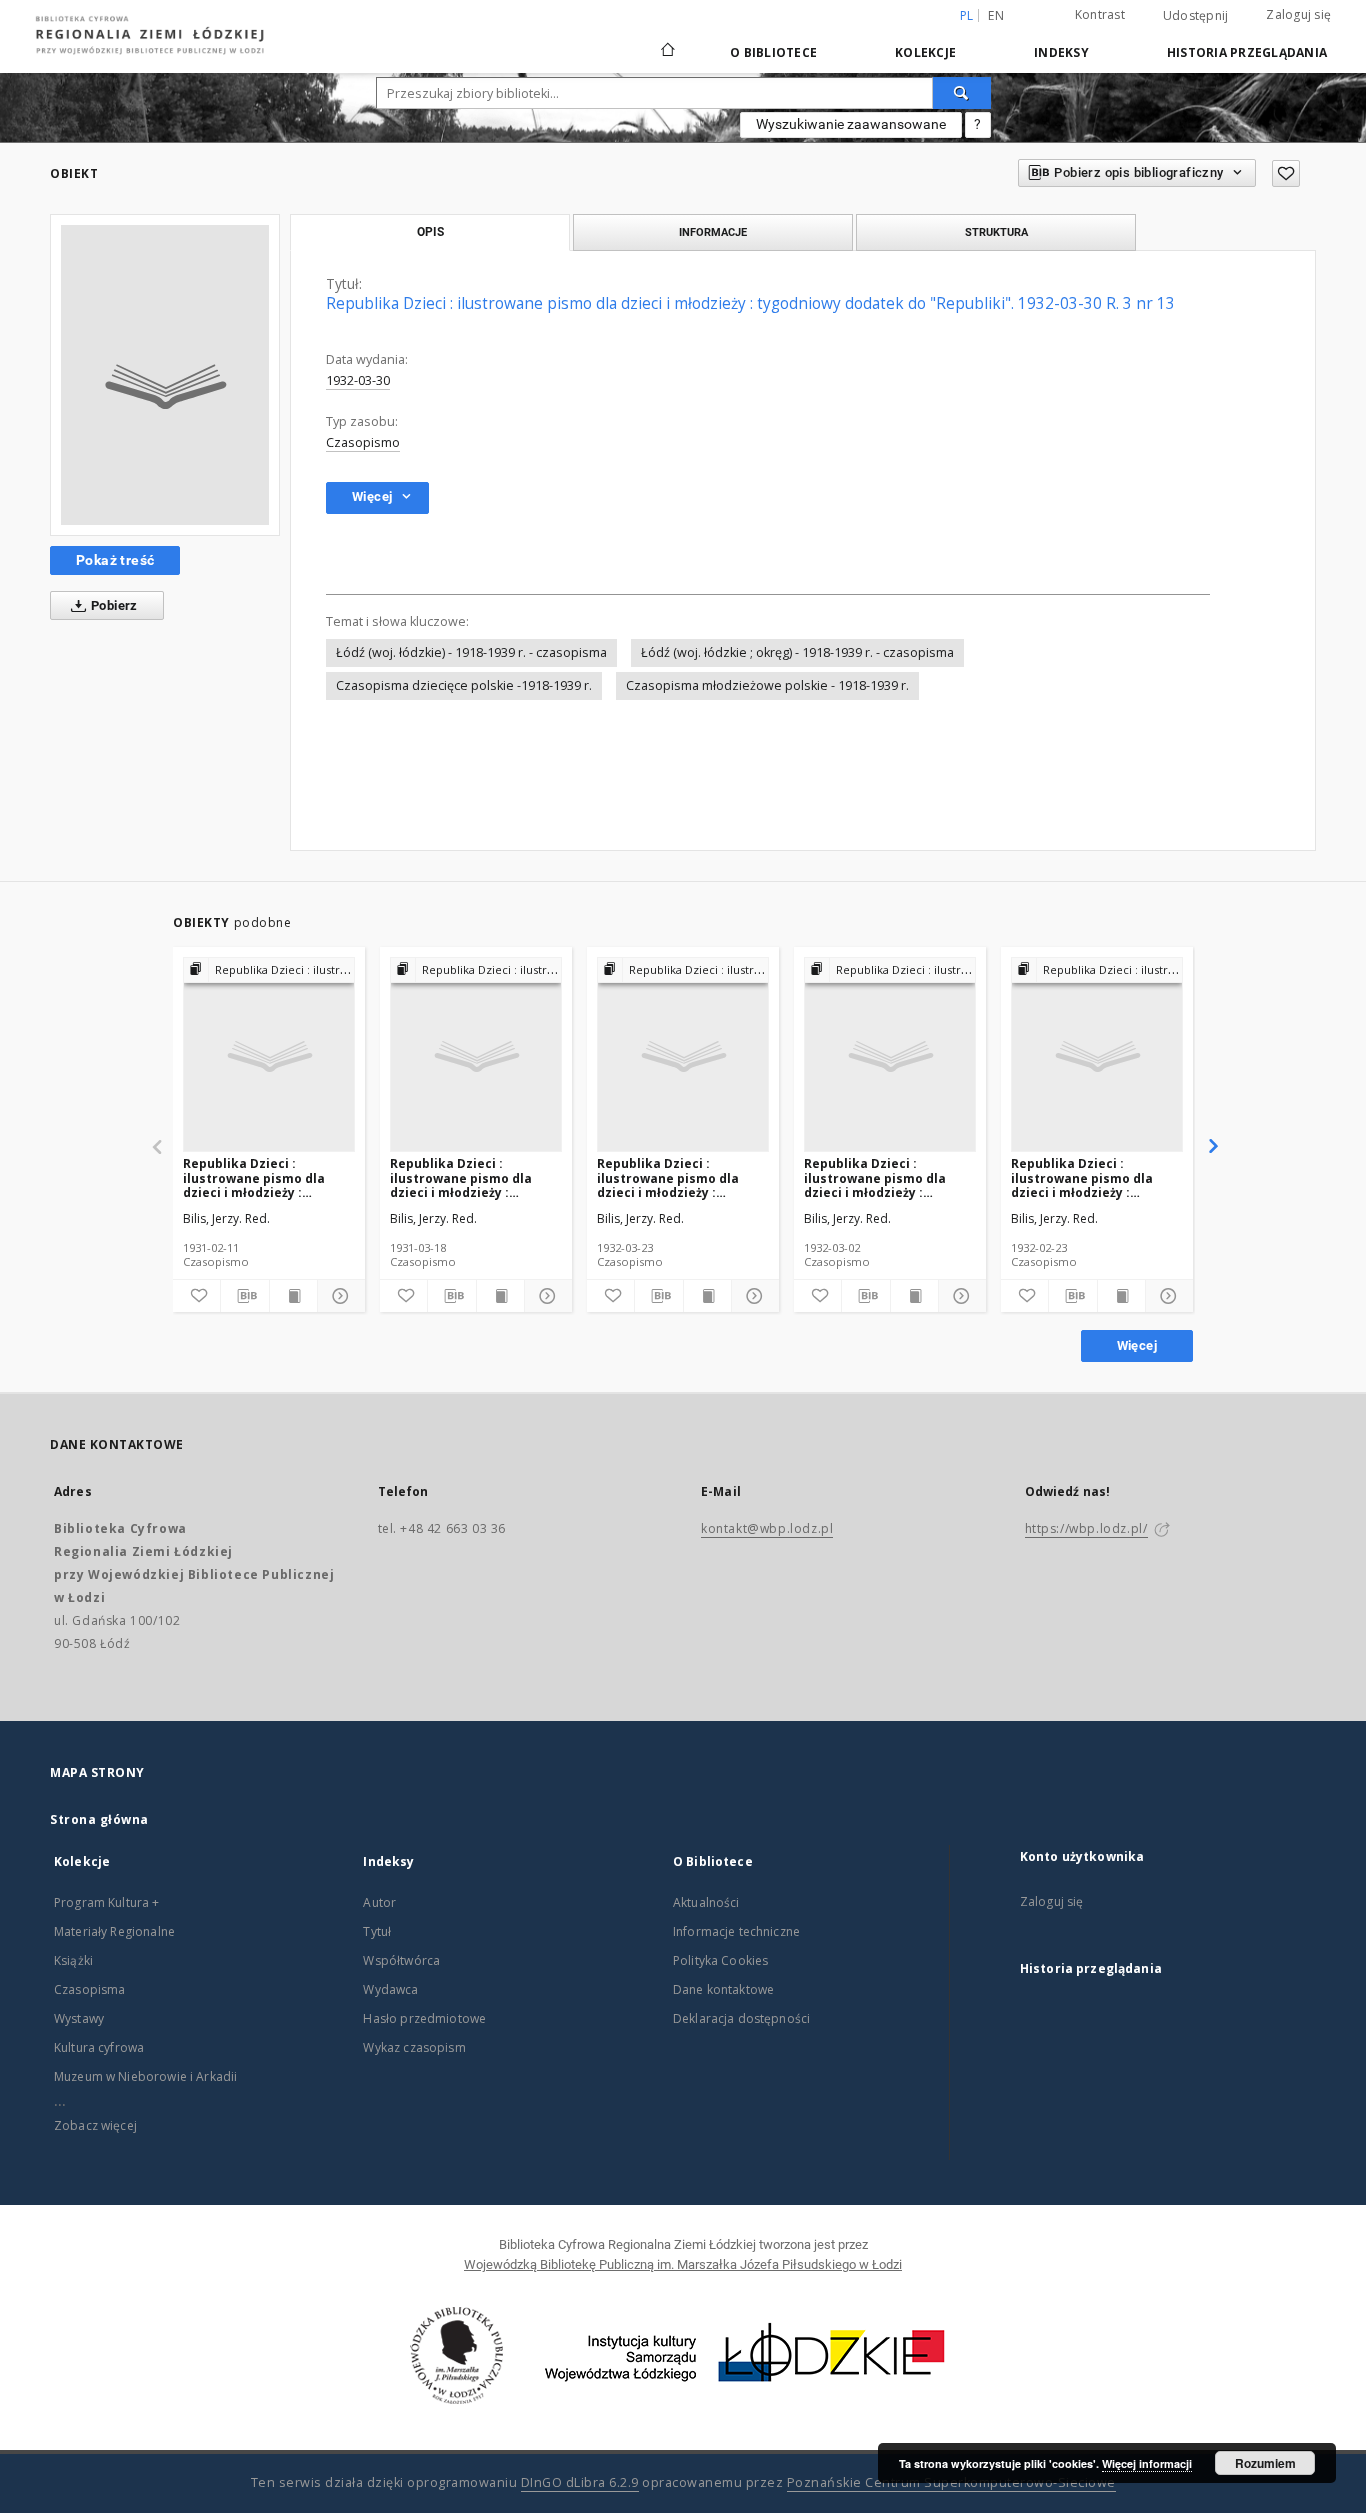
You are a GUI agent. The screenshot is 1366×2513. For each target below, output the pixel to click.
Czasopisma (90, 1989)
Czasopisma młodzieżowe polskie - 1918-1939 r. (767, 685)
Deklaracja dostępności (741, 2018)
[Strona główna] (668, 41)
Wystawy (79, 2018)
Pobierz (113, 605)
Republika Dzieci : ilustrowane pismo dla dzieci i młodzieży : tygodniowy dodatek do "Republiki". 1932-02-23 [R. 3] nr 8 (1093, 1177)
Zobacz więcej (95, 2125)
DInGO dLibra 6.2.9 (580, 2482)
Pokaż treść (115, 560)
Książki (73, 1960)
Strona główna (99, 1819)
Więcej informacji (1147, 2463)
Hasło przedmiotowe (424, 2018)
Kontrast (1100, 14)
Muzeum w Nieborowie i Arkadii (145, 2076)
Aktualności (706, 1902)
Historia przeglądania (1247, 52)
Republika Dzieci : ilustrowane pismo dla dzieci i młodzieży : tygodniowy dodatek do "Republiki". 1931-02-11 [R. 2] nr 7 (265, 1177)
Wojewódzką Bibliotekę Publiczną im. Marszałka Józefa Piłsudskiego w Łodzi (683, 2264)
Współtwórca (401, 1960)
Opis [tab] (430, 232)
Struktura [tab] (996, 232)
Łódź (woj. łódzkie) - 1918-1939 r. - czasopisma (471, 652)
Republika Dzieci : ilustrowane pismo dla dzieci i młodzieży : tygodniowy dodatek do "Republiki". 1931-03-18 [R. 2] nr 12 (472, 1177)
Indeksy (1061, 52)
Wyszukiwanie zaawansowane (851, 124)
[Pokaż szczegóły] (338, 1296)
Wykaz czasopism (414, 2047)
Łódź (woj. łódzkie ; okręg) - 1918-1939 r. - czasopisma (797, 652)
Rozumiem (1265, 2463)
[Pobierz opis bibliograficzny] (244, 1296)
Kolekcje (925, 52)
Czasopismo (363, 442)
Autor (379, 1902)
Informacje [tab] (713, 232)
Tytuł (377, 1931)
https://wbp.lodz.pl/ (1086, 1528)
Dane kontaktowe (723, 1989)
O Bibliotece (773, 52)
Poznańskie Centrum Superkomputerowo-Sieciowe (951, 2482)
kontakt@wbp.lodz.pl (767, 1528)
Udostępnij (1196, 16)
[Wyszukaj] (962, 93)
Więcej (1137, 1345)
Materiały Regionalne (114, 1931)
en (996, 15)
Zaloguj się (1298, 14)
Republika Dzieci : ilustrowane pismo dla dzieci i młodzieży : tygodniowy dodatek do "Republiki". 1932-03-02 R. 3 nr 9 (889, 1177)
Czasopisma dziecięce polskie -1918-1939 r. (464, 685)
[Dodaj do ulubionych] (1286, 173)
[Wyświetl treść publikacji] (293, 1296)
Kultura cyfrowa (99, 2047)
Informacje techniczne (736, 1931)
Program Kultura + (107, 1902)
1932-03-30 (358, 380)
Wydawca (390, 1989)
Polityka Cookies (720, 1960)
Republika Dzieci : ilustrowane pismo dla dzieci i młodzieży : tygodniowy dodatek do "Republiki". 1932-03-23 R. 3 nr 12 (682, 1177)
